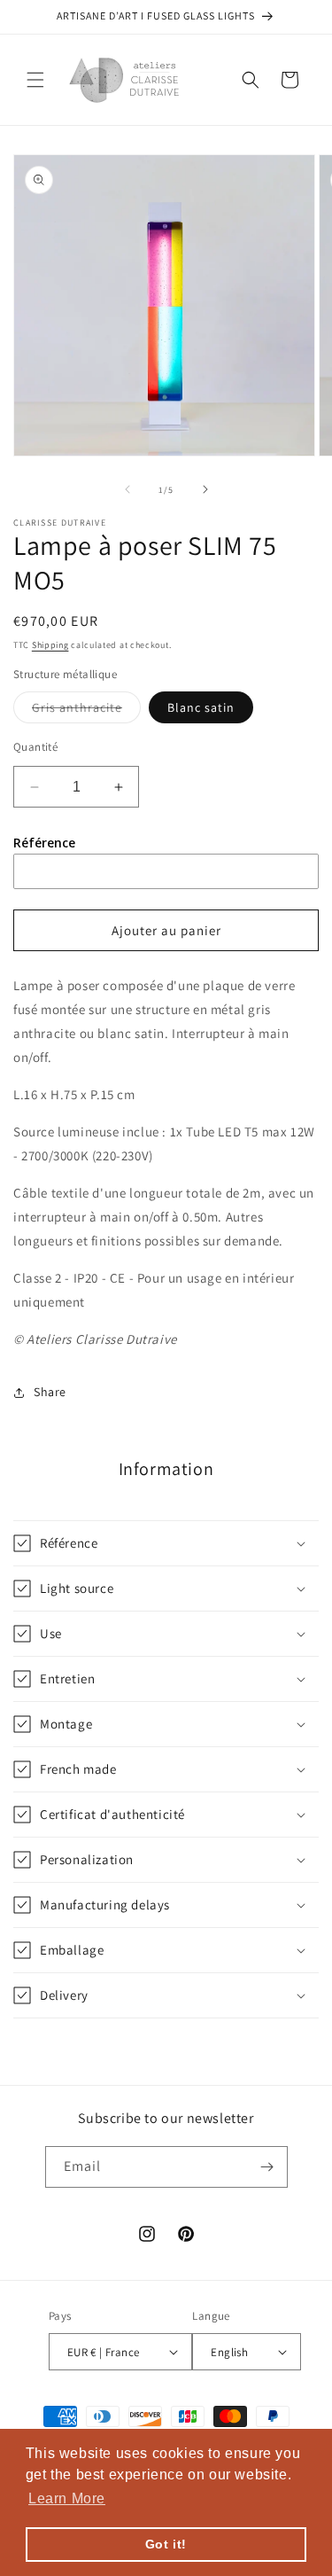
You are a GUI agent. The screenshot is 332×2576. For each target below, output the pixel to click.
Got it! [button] (166, 2544)
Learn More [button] (67, 2498)
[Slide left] (127, 489)
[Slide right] (205, 489)
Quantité (35, 747)
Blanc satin (201, 707)
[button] (35, 80)
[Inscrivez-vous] (267, 2167)
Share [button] (50, 1392)
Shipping (50, 645)
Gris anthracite (86, 711)
